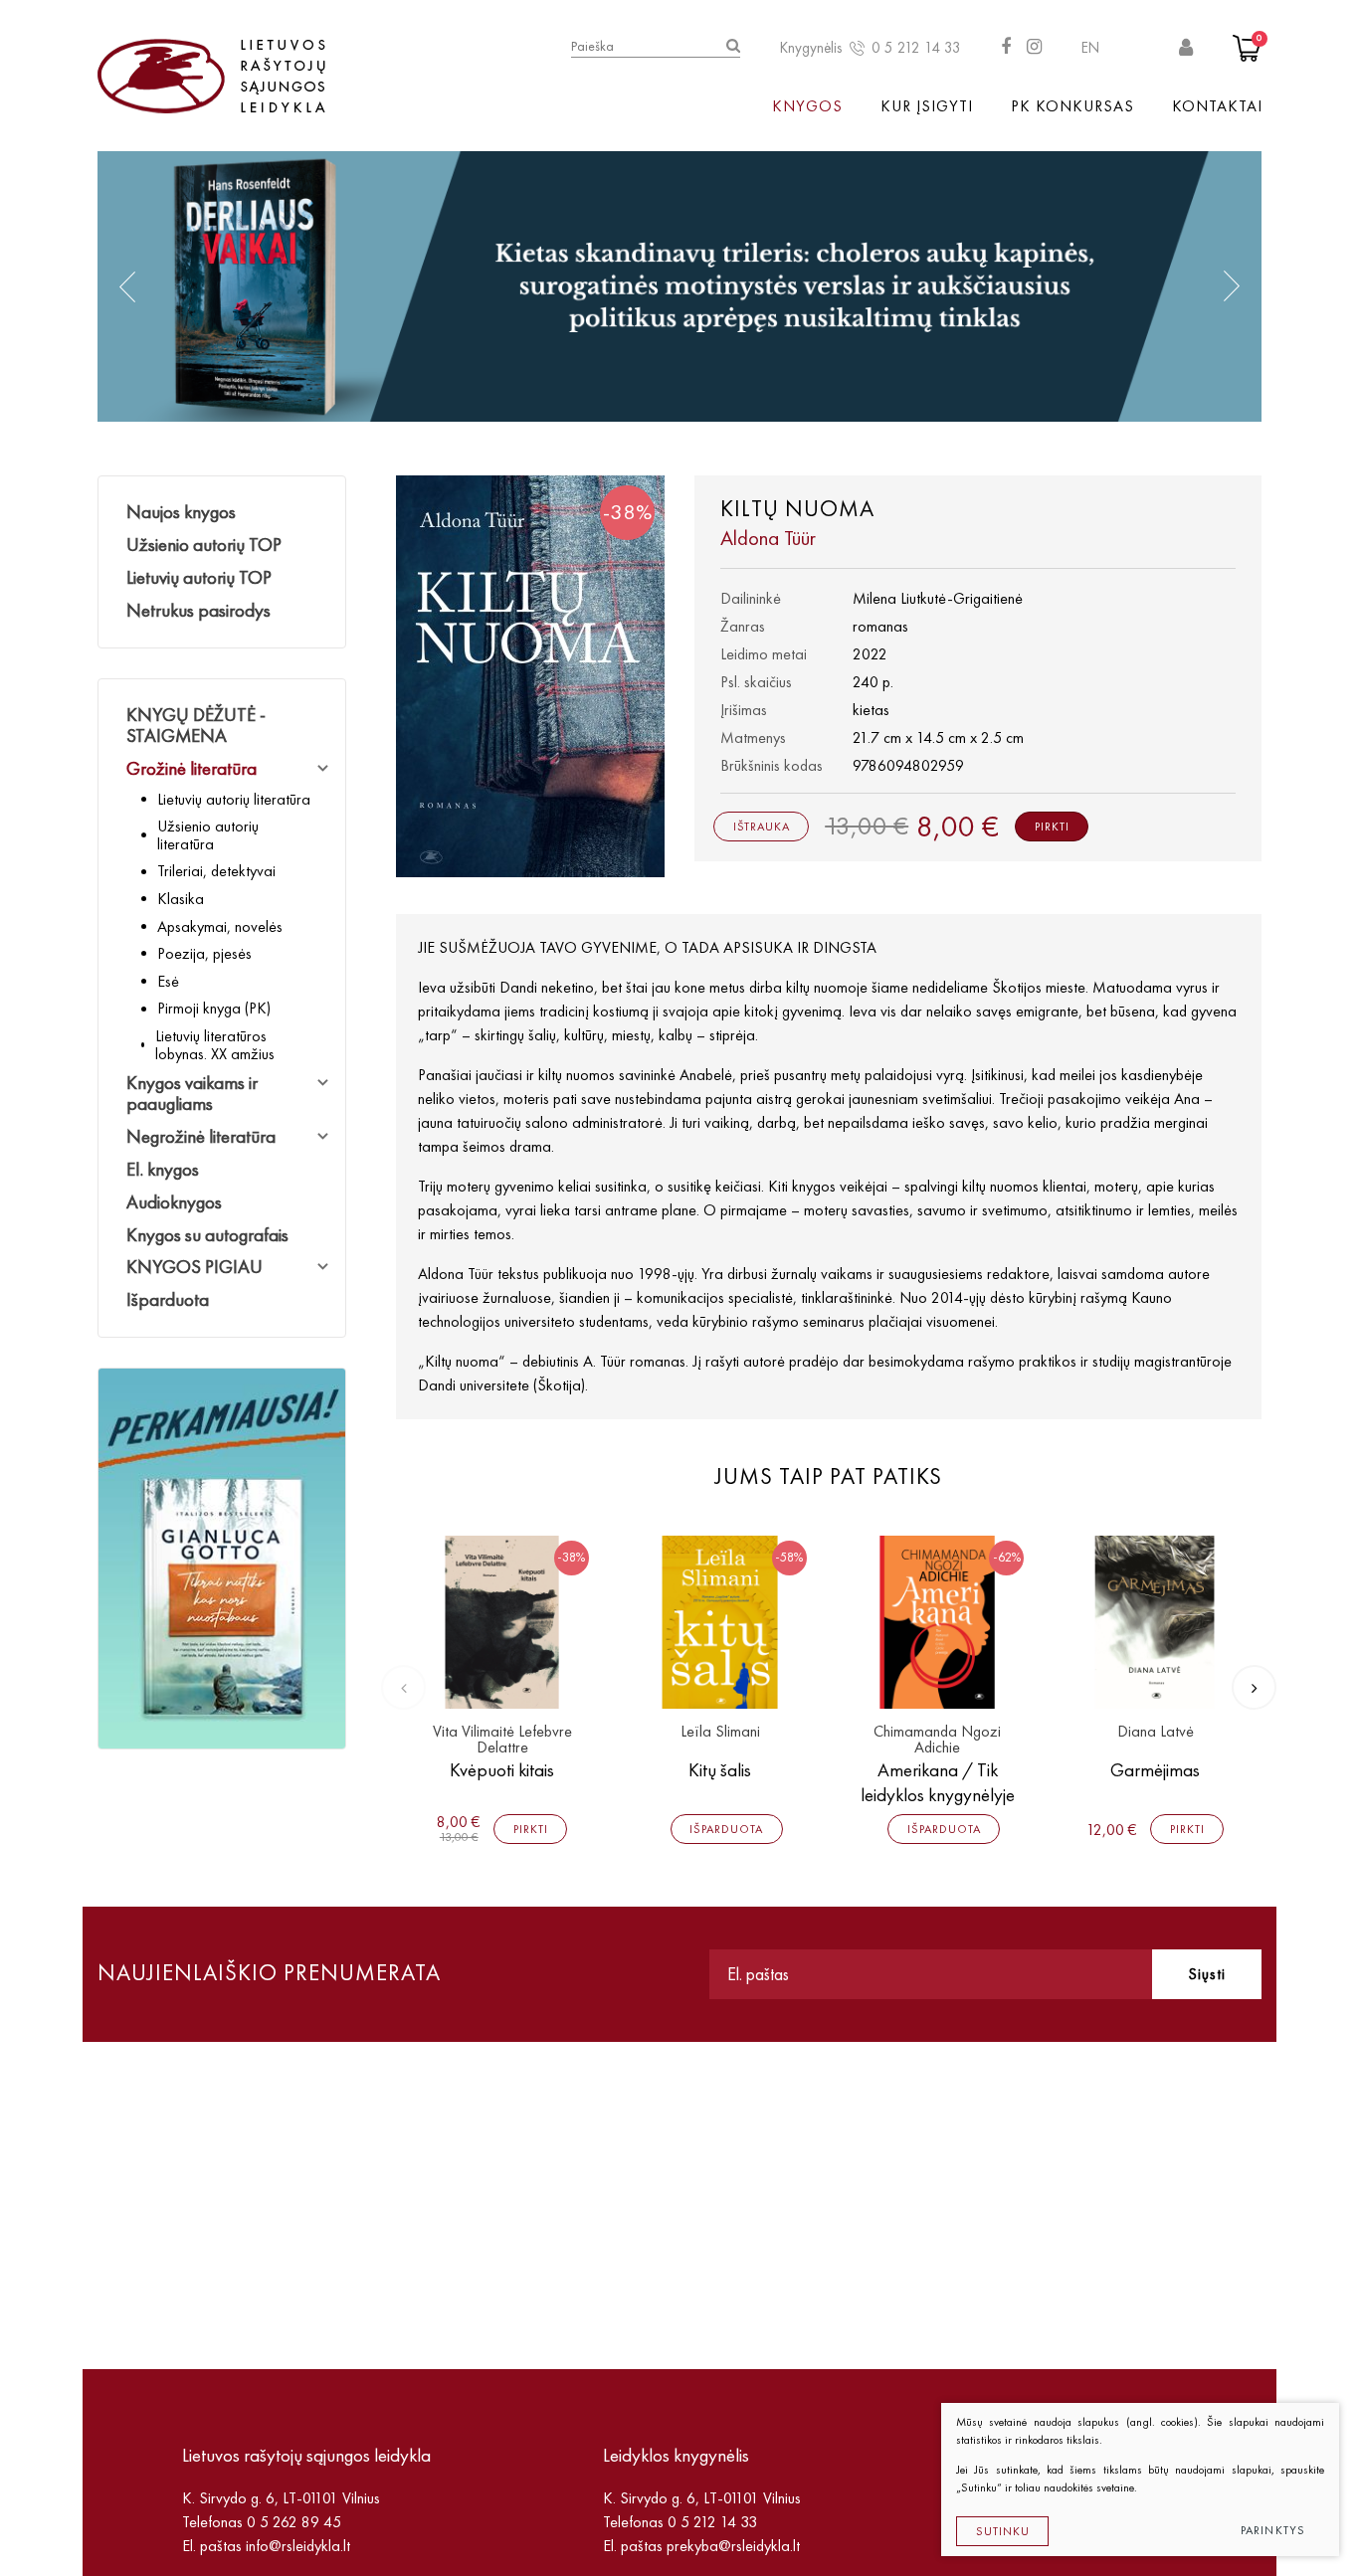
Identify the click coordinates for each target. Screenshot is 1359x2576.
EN (1090, 48)
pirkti (1052, 827)
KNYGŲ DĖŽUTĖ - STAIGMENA (196, 725)
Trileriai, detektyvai (216, 871)
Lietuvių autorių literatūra (234, 799)
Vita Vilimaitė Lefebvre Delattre (502, 1740)
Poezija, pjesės (204, 953)
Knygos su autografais (207, 1235)
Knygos (807, 106)
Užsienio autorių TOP (204, 545)
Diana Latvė (1156, 1732)
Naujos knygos (181, 512)
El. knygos (163, 1169)
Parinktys (1273, 2530)
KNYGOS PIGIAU (194, 1267)
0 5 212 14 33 (916, 48)
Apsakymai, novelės (220, 926)
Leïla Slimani (720, 1732)
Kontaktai (1217, 106)
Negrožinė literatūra (201, 1136)
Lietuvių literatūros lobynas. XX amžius (215, 1045)
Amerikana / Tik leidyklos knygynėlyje (938, 1782)
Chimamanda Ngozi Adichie (937, 1740)
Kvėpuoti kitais (502, 1770)
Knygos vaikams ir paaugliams (192, 1093)
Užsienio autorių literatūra (208, 835)
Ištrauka (762, 827)
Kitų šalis (720, 1770)
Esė (168, 981)
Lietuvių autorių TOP (199, 577)
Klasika (181, 899)
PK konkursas (1072, 106)
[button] (127, 286)
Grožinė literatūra (192, 768)
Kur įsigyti (927, 106)
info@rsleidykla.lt (298, 2546)
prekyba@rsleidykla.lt (733, 2546)
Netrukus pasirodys (198, 610)
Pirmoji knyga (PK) (214, 1008)
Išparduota (168, 1299)
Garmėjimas (1155, 1770)
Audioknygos (174, 1202)
